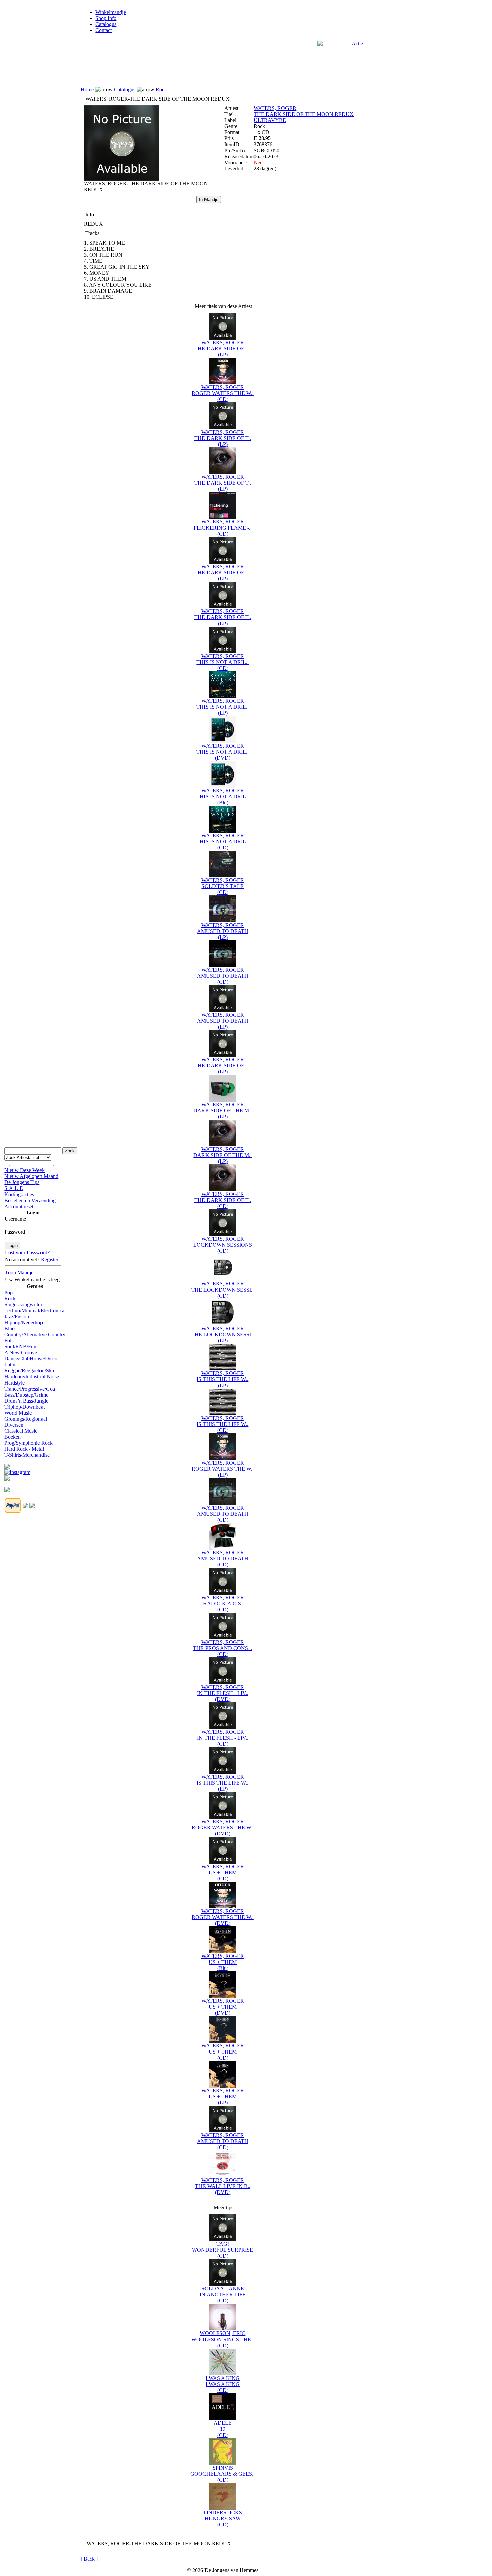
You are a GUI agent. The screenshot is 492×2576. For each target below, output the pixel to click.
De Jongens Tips (22, 1182)
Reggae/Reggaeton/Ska (29, 1371)
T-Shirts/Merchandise (27, 1455)
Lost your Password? (27, 1253)
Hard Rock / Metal (24, 1449)
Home (87, 89)
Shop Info (106, 18)
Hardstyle (15, 1383)
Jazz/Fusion (17, 1316)
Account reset (19, 1206)
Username (15, 1219)
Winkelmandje (111, 12)
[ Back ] (89, 2559)
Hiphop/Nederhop (24, 1322)
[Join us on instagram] (17, 1471)
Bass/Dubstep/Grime (26, 1395)
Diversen (14, 1425)
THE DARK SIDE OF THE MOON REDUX (304, 114)
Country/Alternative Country (35, 1334)
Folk (9, 1341)
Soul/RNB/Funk (22, 1347)
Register (50, 1260)
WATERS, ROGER (275, 108)
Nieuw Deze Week (24, 1170)
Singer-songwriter (23, 1304)
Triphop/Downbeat (24, 1407)
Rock (10, 1298)
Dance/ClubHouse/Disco (31, 1359)
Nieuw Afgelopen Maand (31, 1176)
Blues (10, 1328)
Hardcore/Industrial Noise (32, 1377)
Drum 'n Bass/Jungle (26, 1401)
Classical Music (21, 1431)
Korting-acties (19, 1194)
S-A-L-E (14, 1188)
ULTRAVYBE (270, 120)
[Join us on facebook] (7, 1465)
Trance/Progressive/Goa (30, 1389)
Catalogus (106, 24)
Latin (10, 1365)
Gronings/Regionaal (26, 1419)
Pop (9, 1292)
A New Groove (21, 1353)
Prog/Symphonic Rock (28, 1443)
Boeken (13, 1437)
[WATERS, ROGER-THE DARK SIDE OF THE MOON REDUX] (122, 179)
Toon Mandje (19, 1273)
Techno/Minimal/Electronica (34, 1310)
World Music (18, 1413)
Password (15, 1232)
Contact (104, 30)
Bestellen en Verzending (30, 1200)
